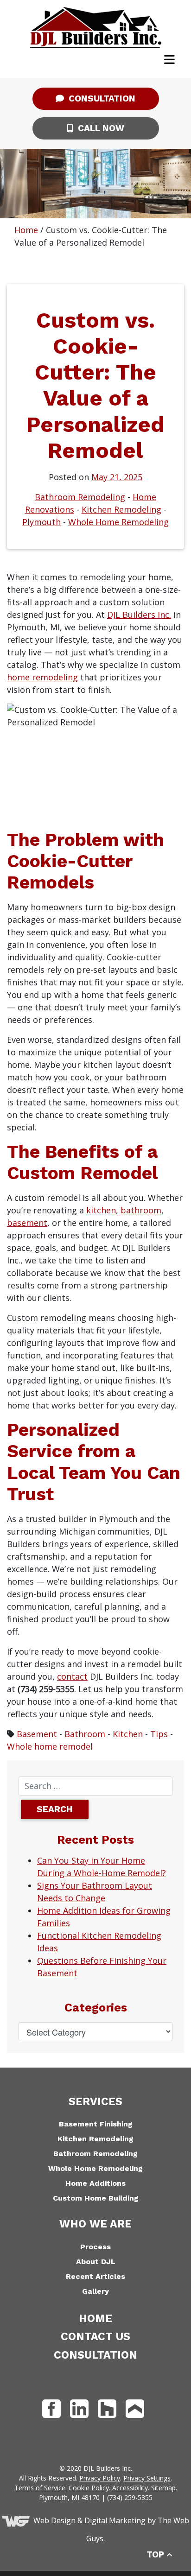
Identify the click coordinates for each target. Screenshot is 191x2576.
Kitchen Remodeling (121, 509)
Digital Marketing (115, 2521)
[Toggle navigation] (169, 60)
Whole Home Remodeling (118, 522)
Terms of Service (40, 2488)
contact (72, 1676)
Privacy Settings (147, 2478)
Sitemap (163, 2488)
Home (26, 230)
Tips (159, 1734)
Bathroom (85, 1734)
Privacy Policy (100, 2478)
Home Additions (95, 2183)
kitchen (101, 1210)
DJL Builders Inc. (139, 615)
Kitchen (128, 1734)
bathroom (141, 1210)
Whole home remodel (50, 1746)
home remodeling (42, 677)
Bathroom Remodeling (80, 497)
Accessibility (130, 2488)
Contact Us (95, 2337)
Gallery (95, 2291)
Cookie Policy (89, 2488)
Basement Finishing (96, 2124)
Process (95, 2247)
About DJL (96, 2262)
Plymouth (41, 522)
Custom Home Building (96, 2198)
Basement (37, 1734)
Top (156, 2554)
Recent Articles (95, 2276)
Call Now (100, 128)
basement (27, 1223)
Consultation (101, 98)
